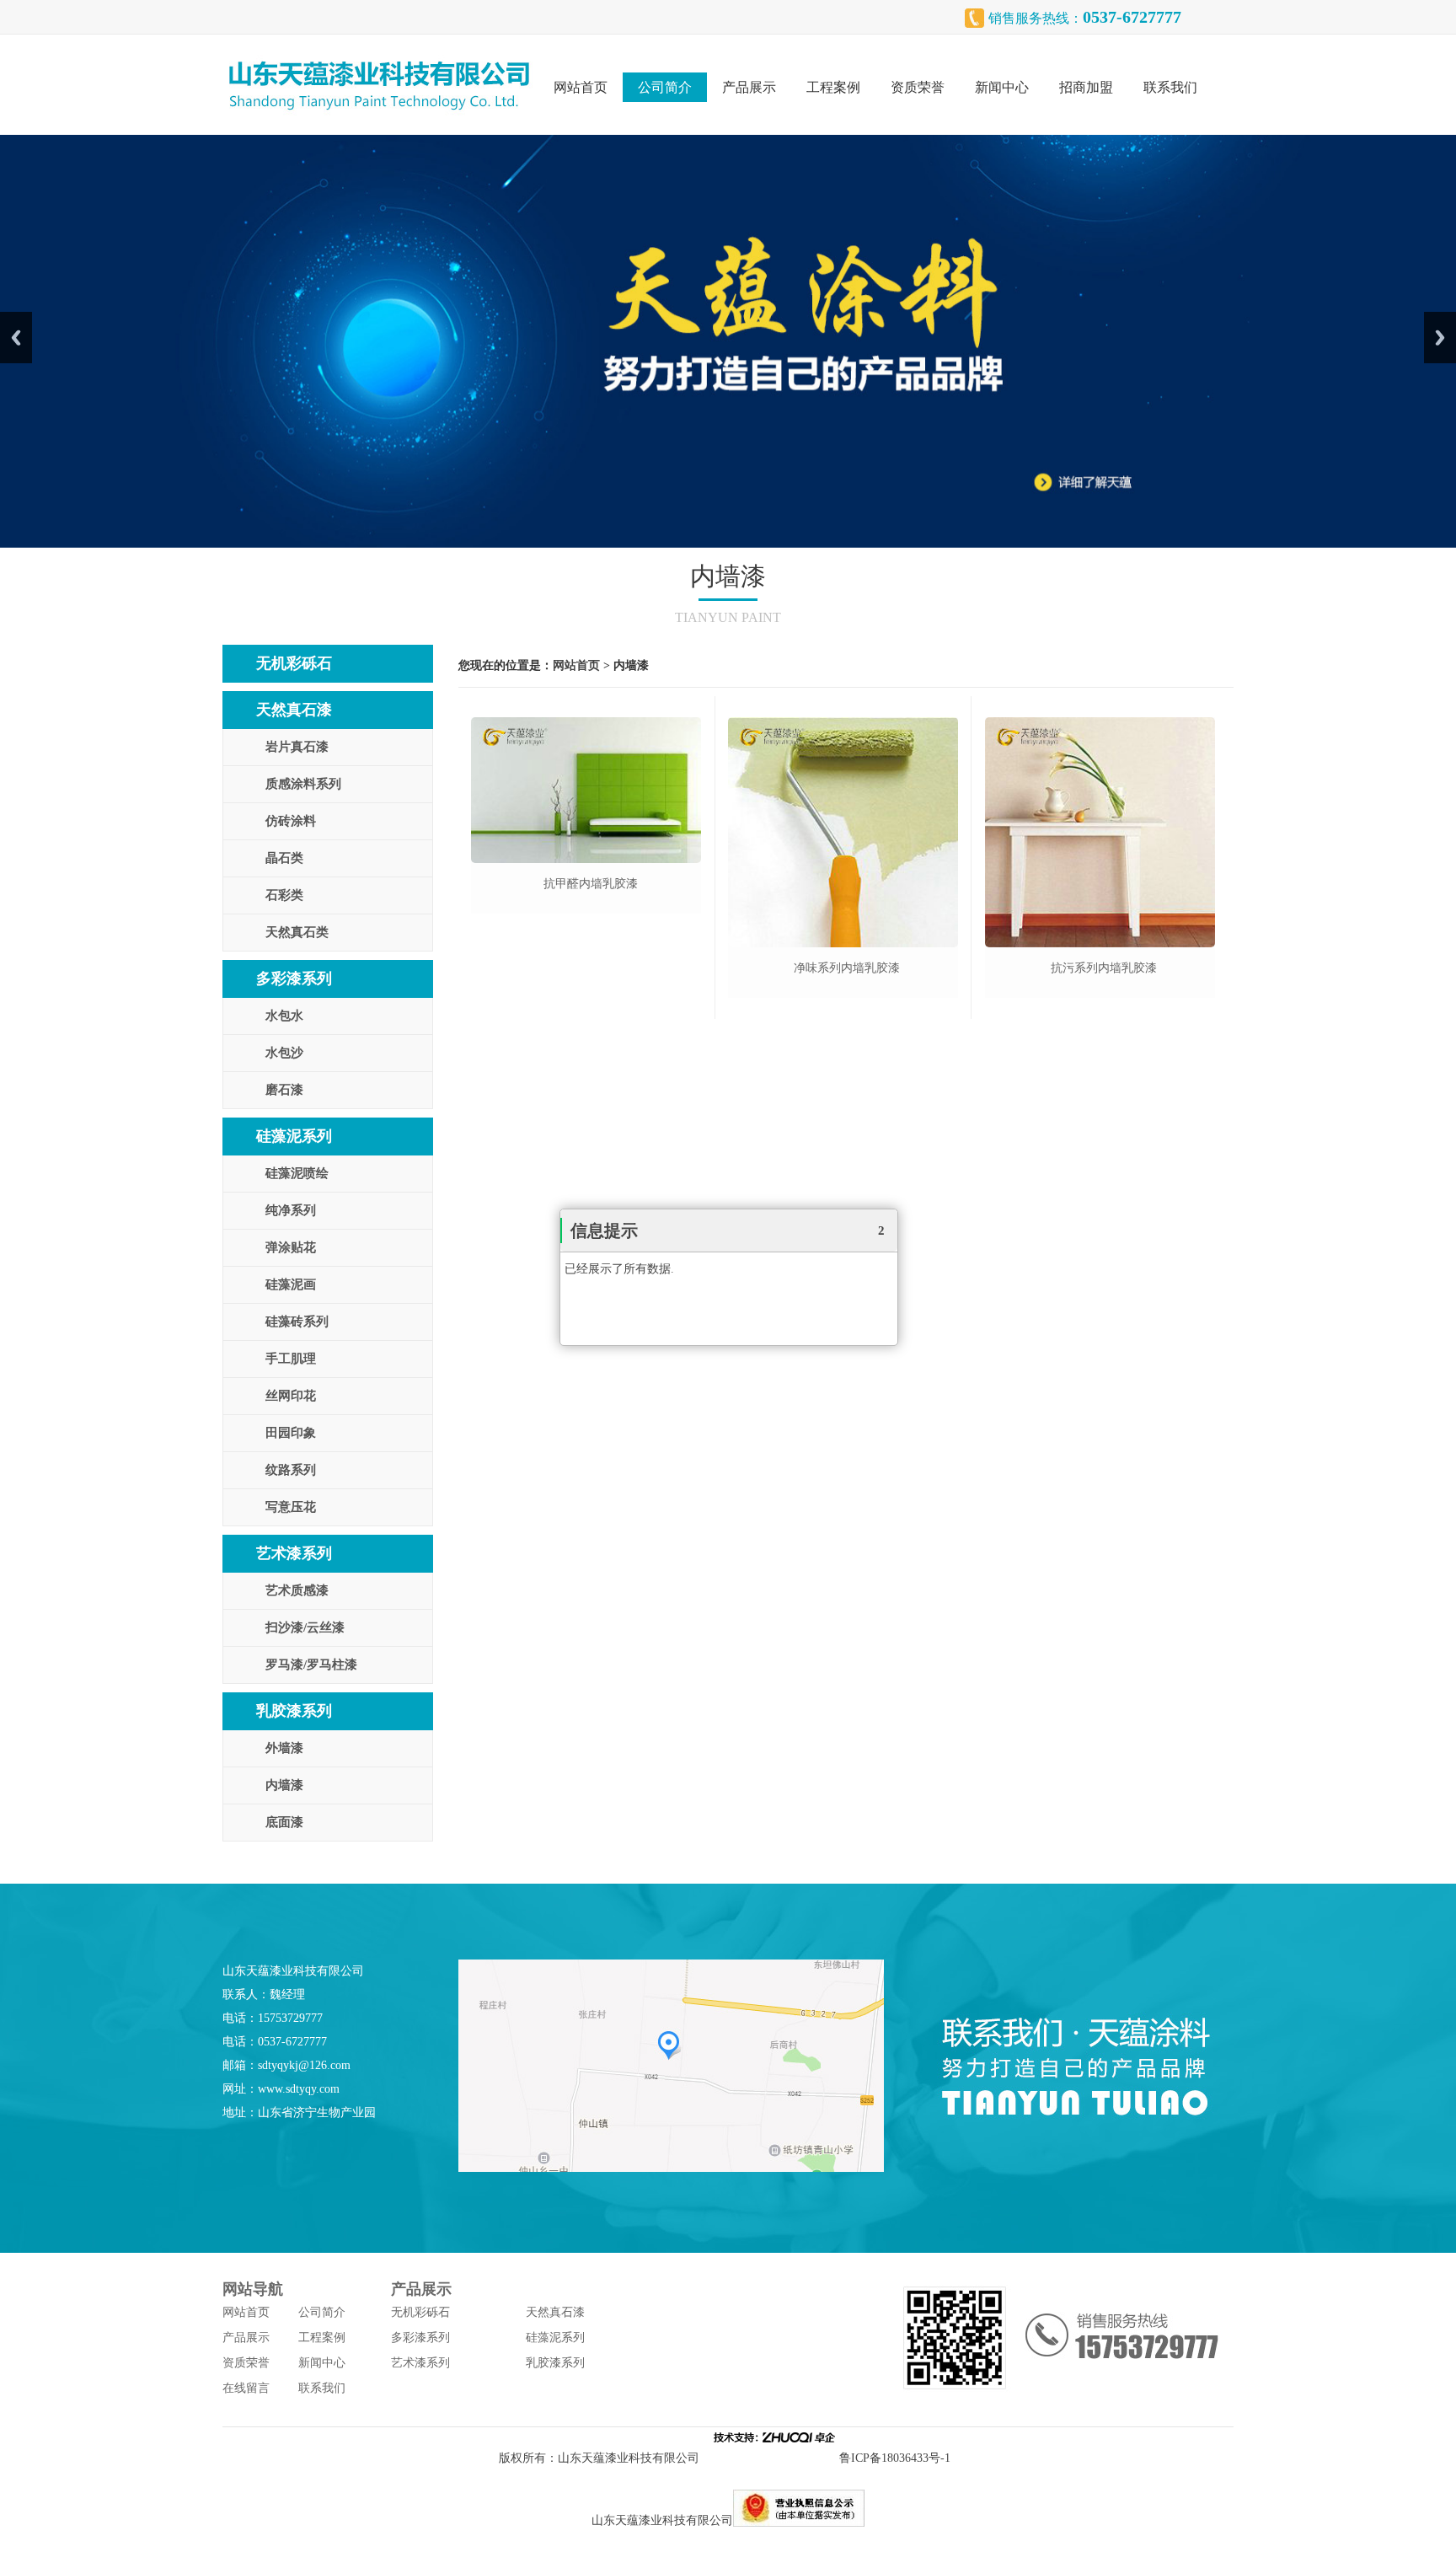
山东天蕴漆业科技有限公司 (629, 2458)
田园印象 (291, 1433)
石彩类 (284, 895)
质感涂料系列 (303, 784)
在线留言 (246, 2388)
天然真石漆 (294, 710)
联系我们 (1170, 87)
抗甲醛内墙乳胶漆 (591, 884)
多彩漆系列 (294, 978)
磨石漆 (284, 1090)
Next (1440, 338)
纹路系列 (291, 1470)
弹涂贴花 (291, 1247)
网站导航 (253, 2289)
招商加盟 (1086, 87)
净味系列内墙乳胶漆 (847, 968)
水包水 (284, 1016)
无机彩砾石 (294, 663)
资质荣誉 (918, 87)
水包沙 (284, 1053)
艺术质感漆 (297, 1590)
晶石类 (284, 858)
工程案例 (833, 87)
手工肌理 (291, 1359)
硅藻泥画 (291, 1284)
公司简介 (665, 87)
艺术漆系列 (294, 1553)
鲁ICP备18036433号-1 (898, 2458)
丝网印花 (291, 1396)
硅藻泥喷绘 (297, 1173)
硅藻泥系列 (294, 1136)
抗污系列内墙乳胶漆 (1104, 968)
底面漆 (284, 1822)
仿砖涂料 (291, 821)
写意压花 (291, 1507)
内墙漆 (284, 1785)
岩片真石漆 (297, 747)
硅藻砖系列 (297, 1322)
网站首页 (581, 87)
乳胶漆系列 (294, 1711)
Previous (16, 338)
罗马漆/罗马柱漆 (311, 1665)
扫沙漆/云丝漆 (305, 1627)
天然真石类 (297, 932)
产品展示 (749, 87)
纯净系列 (291, 1210)
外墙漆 (284, 1748)
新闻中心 (1002, 87)
